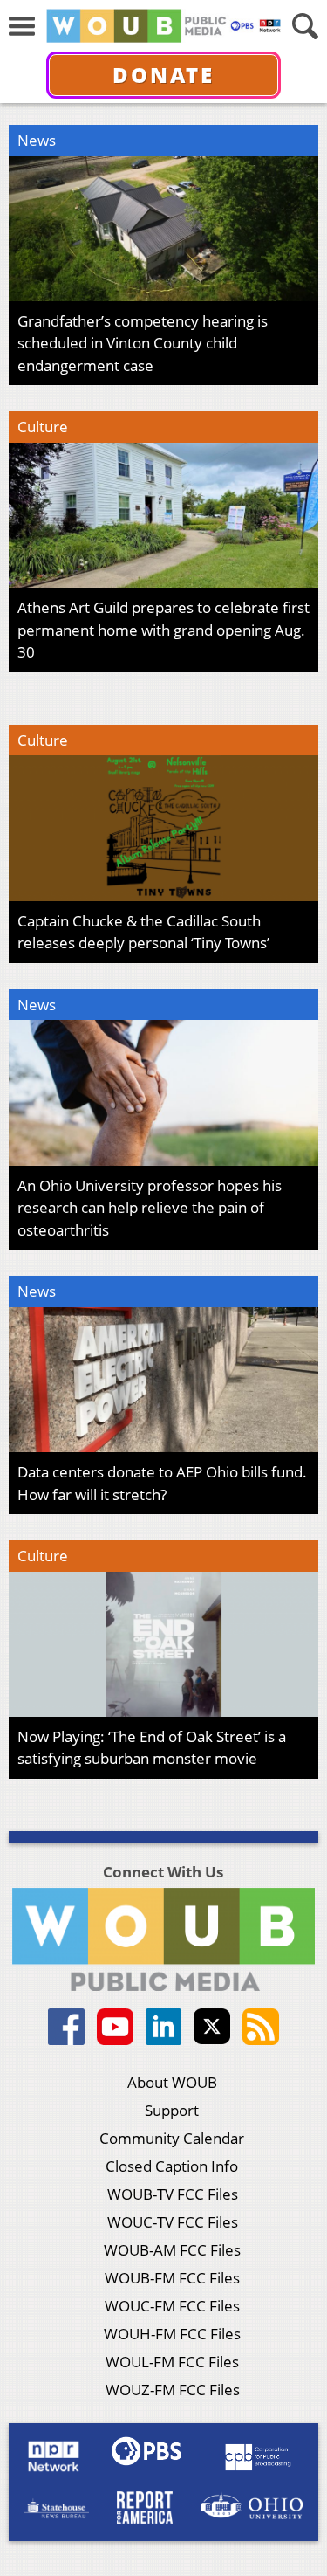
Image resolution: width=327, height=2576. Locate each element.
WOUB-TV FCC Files (173, 2194)
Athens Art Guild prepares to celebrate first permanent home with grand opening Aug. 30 (163, 630)
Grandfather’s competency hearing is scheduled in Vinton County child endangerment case (143, 343)
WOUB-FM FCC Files (172, 2278)
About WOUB (172, 2082)
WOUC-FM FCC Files (172, 2306)
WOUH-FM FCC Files (172, 2334)
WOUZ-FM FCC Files (173, 2390)
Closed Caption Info (172, 2166)
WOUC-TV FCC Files (173, 2222)
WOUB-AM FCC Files (172, 2250)
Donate (163, 75)
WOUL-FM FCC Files (172, 2362)
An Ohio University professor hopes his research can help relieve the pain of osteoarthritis (150, 1208)
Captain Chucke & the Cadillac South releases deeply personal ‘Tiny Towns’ (143, 932)
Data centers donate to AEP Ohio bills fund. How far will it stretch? (162, 1483)
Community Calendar (172, 2138)
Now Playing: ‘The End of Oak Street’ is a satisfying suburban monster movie (152, 1748)
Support (172, 2110)
